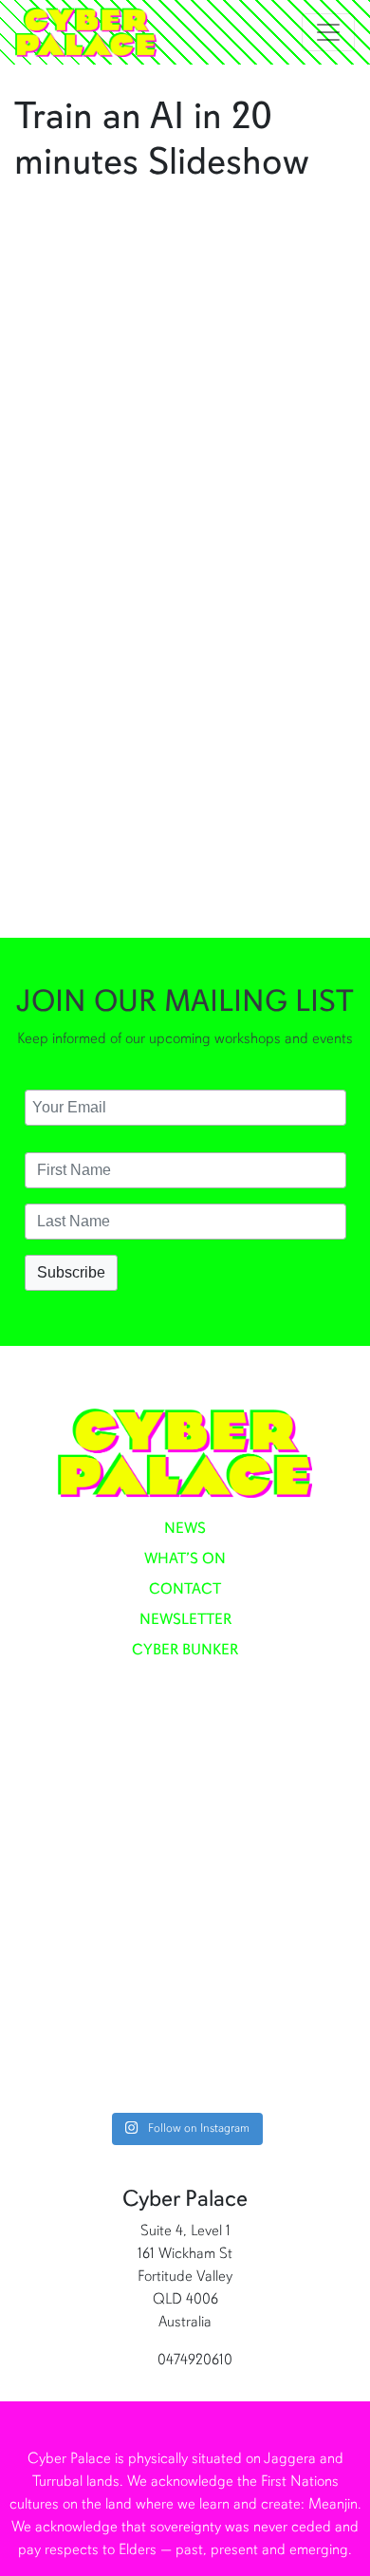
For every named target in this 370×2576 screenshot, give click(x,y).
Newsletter (185, 1619)
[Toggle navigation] (328, 32)
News (185, 1528)
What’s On (185, 1559)
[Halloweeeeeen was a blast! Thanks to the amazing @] (185, 2002)
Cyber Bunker (185, 1650)
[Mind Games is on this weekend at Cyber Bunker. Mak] (185, 1801)
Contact (185, 1589)
